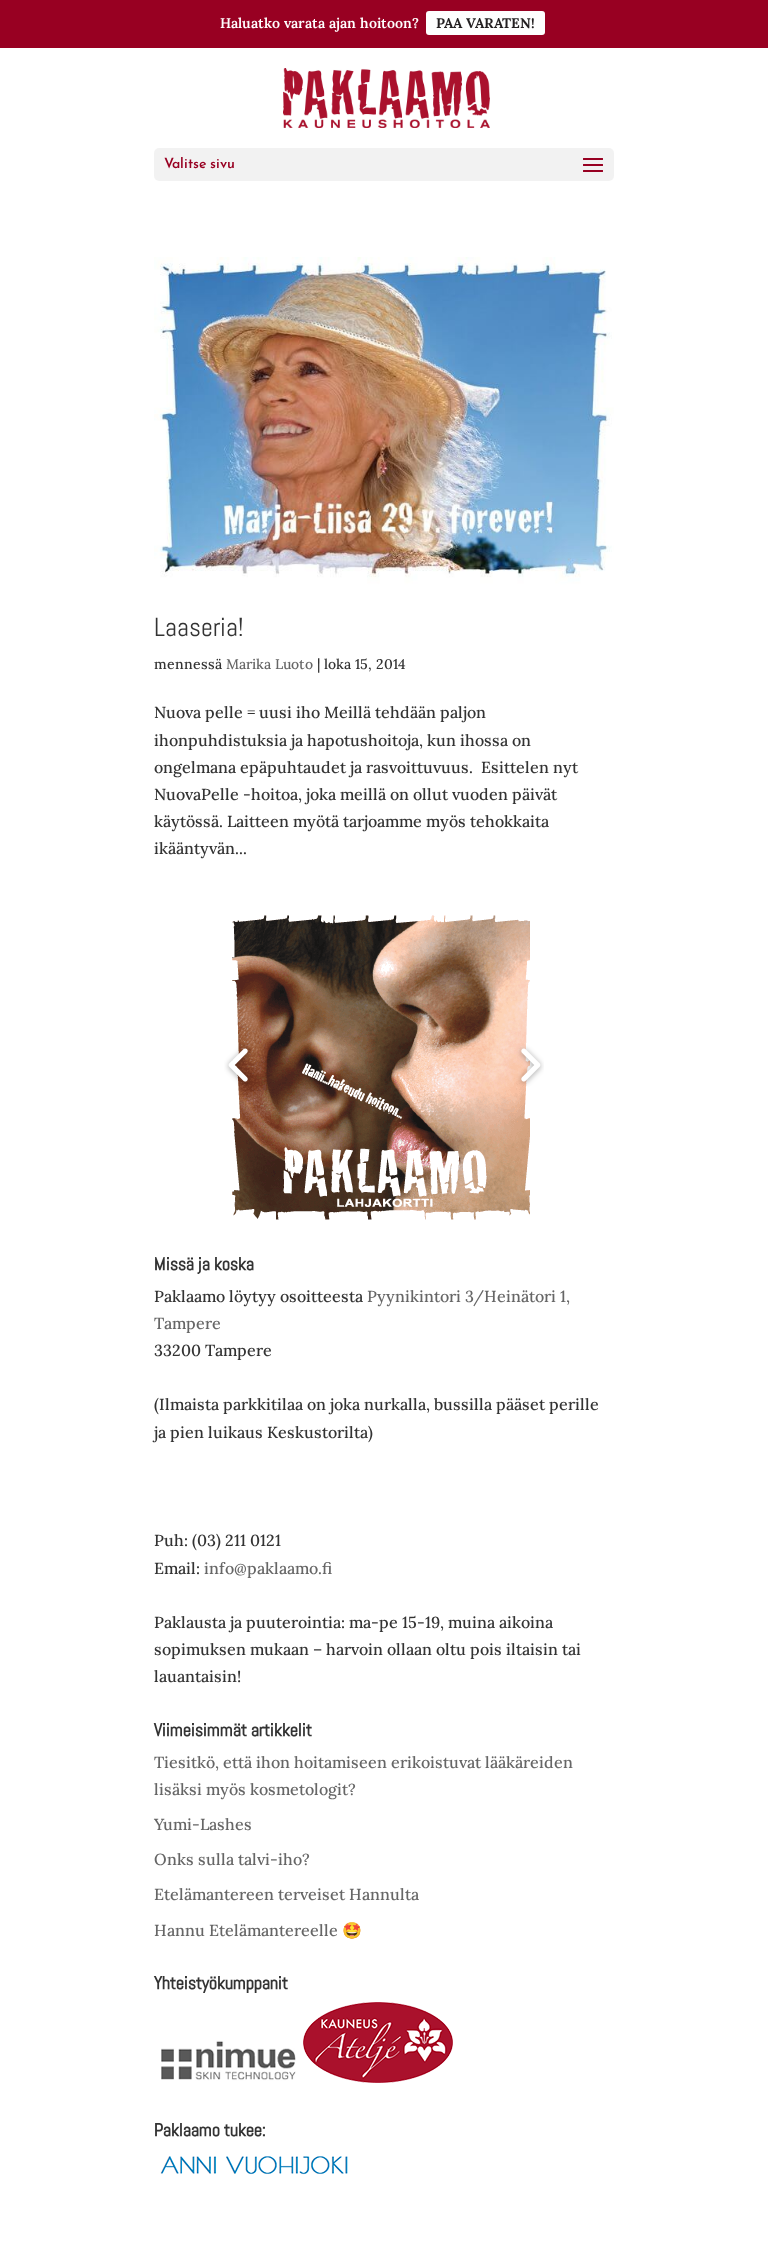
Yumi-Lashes (203, 1824)
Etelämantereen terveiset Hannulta (286, 1894)
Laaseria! (198, 627)
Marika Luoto (269, 664)
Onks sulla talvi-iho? (232, 1859)
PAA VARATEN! (485, 23)
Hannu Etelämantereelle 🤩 (258, 1930)
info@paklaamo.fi (268, 1568)
